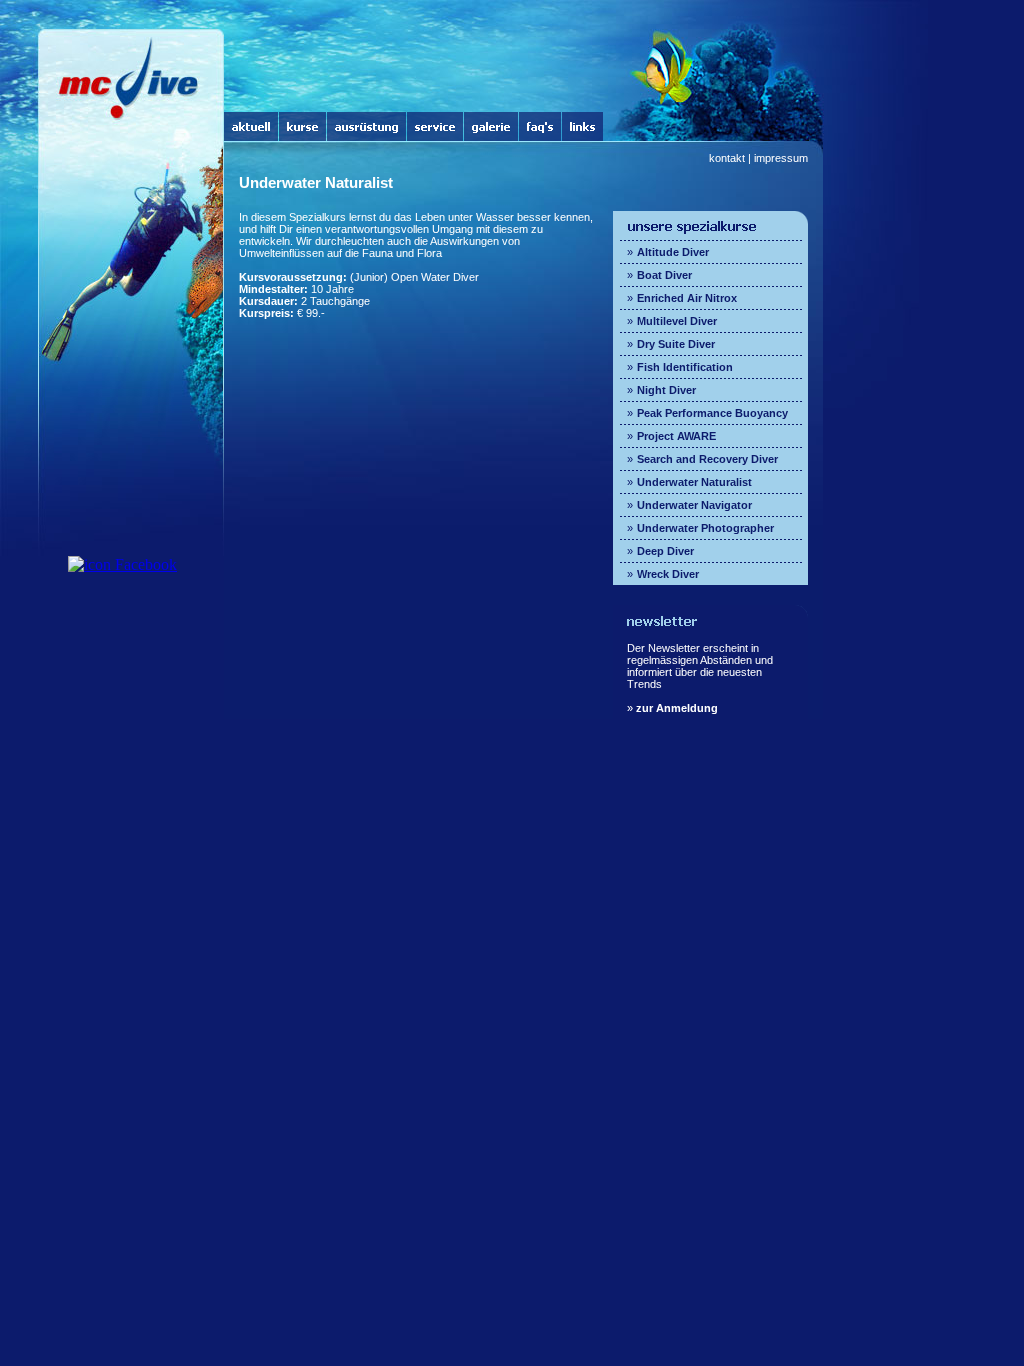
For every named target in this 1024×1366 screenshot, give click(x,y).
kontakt (727, 158)
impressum (781, 158)
